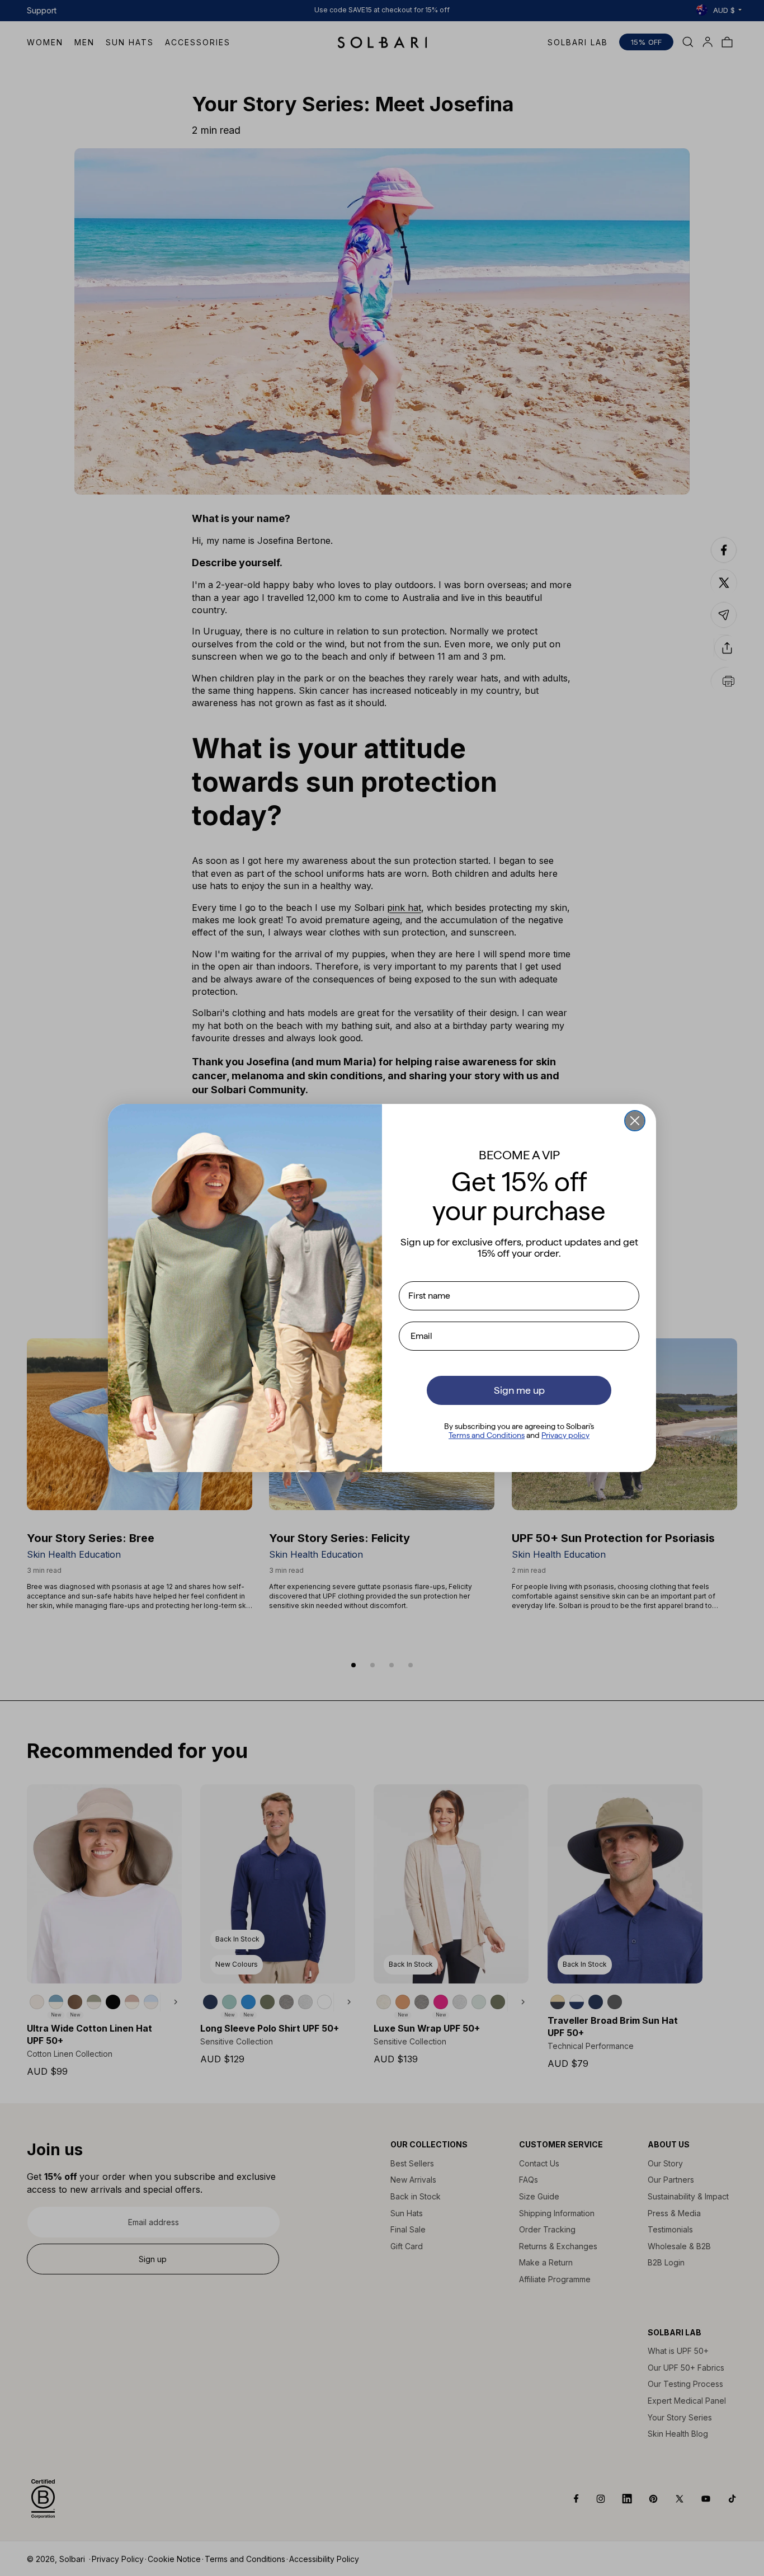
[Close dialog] (635, 1121)
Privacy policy (565, 1435)
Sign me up (519, 1390)
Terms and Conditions (487, 1435)
